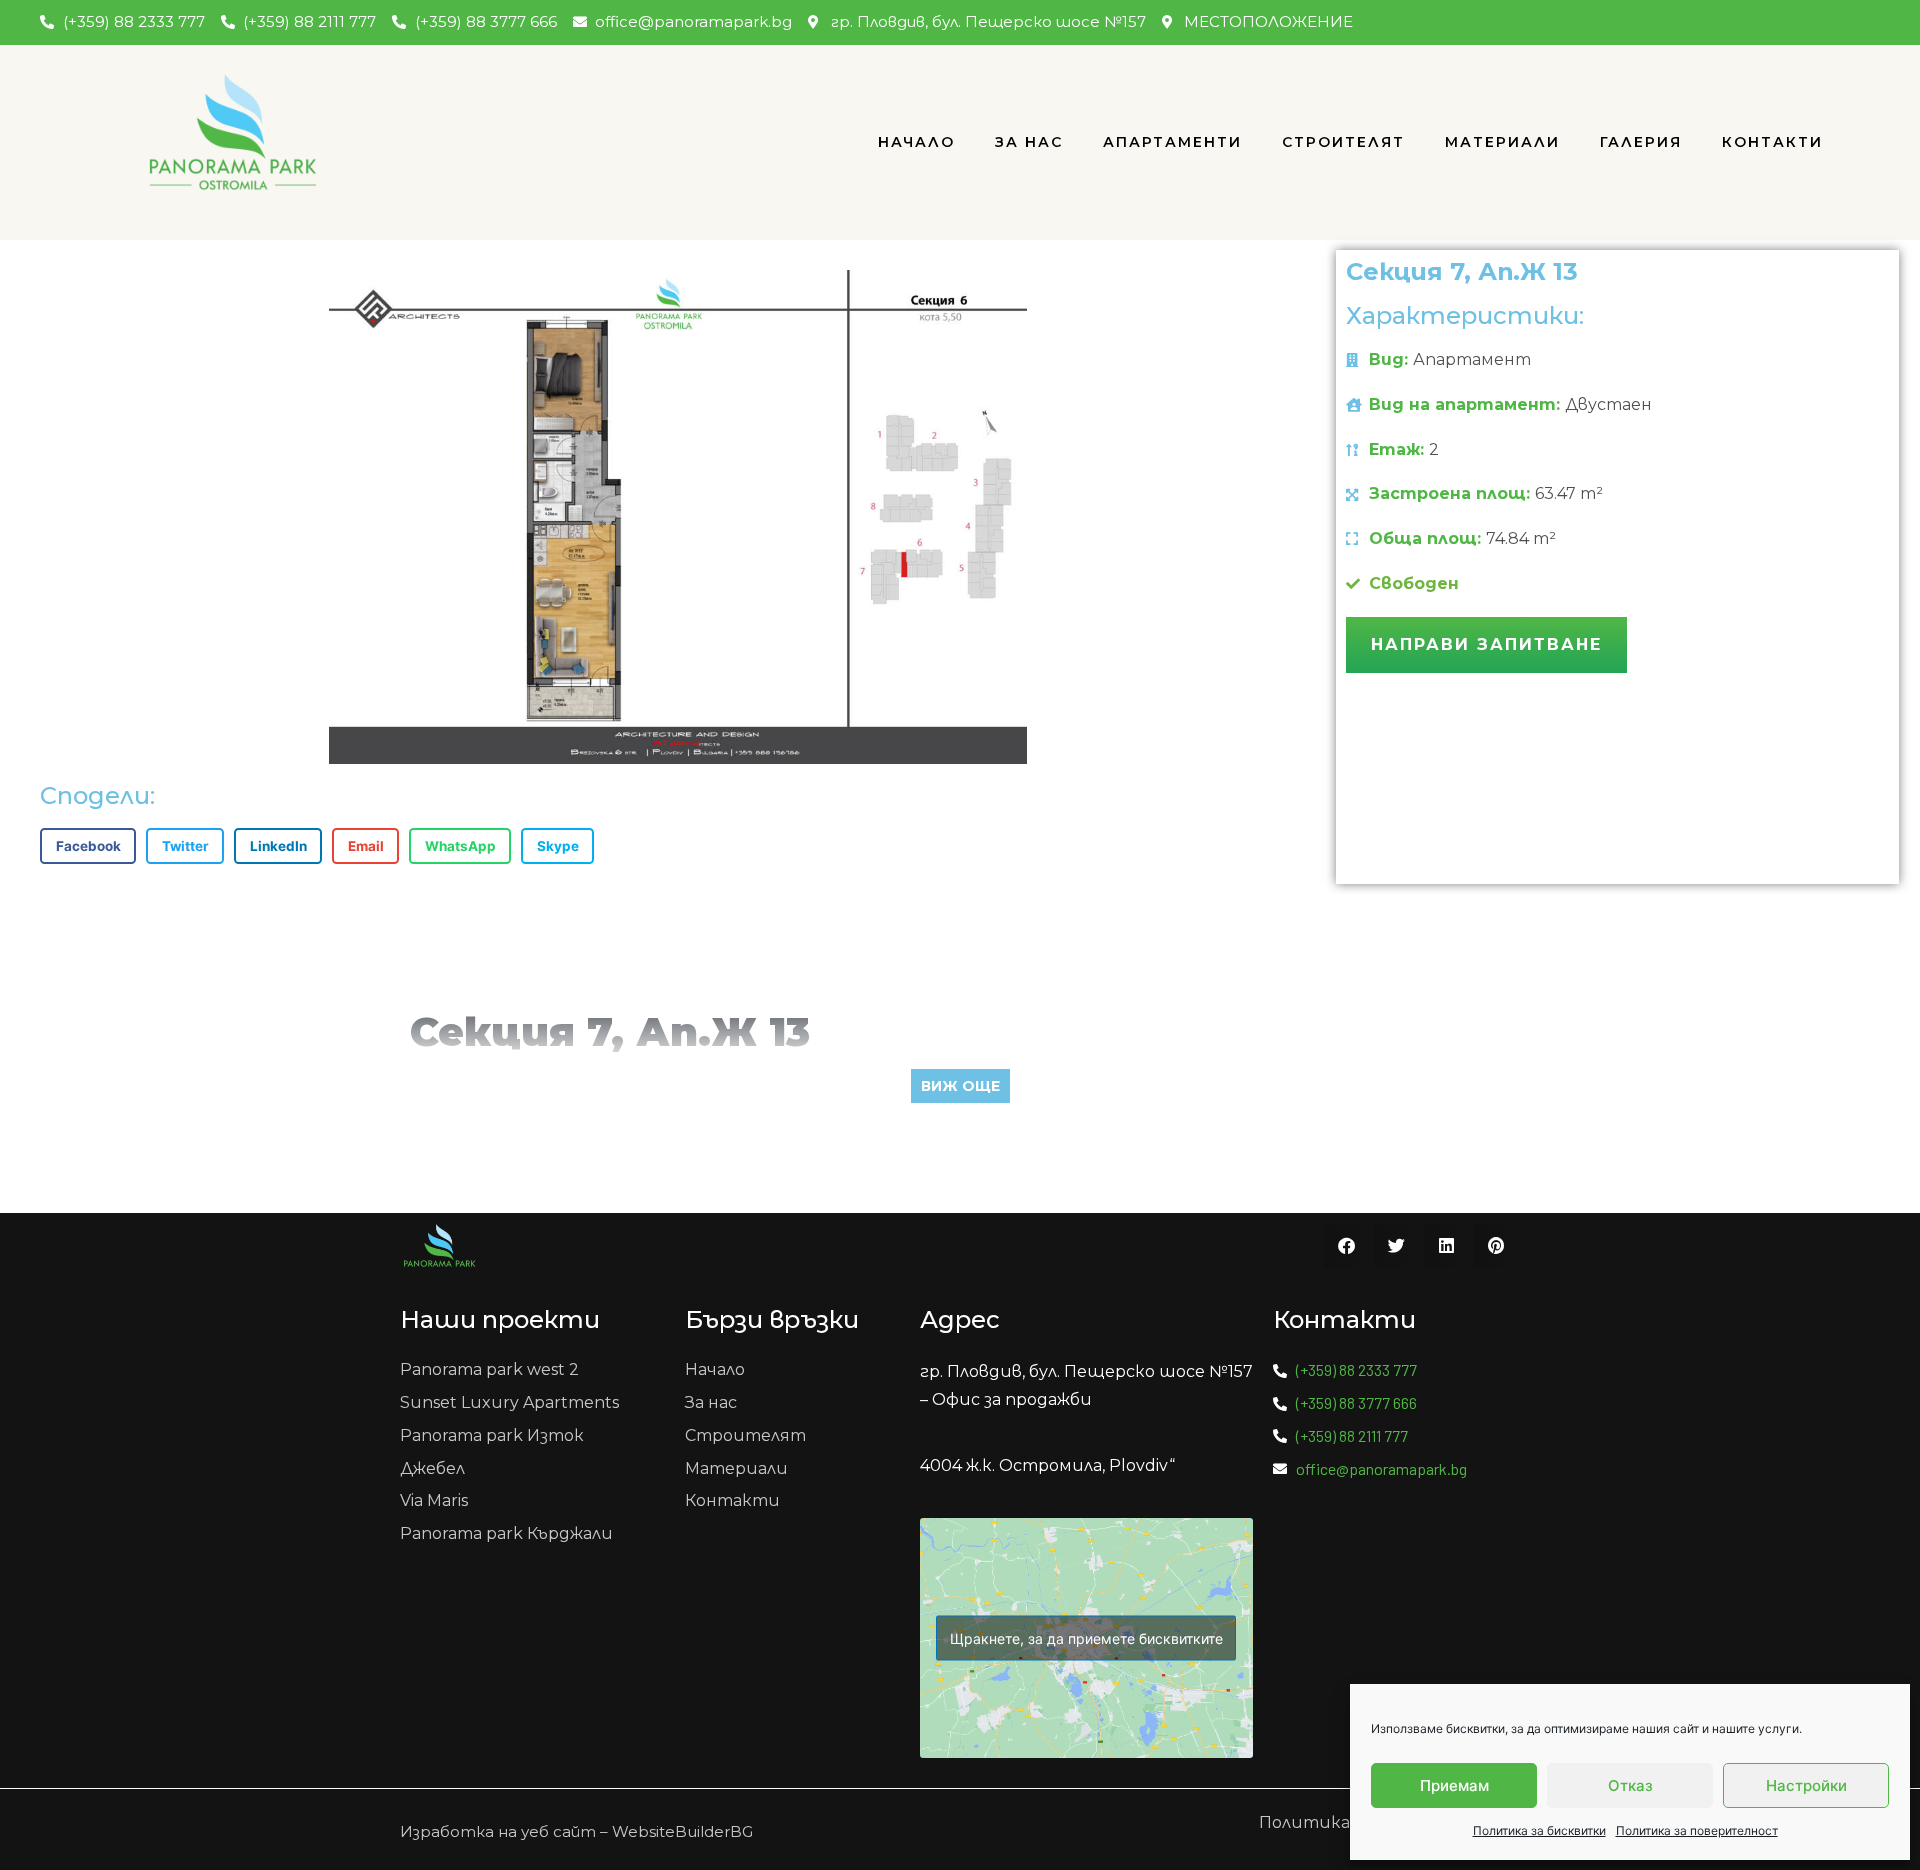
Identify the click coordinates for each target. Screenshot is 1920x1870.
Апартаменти (1172, 142)
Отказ (1630, 1785)
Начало (916, 142)
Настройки (1806, 1785)
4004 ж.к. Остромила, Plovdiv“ (1047, 1465)
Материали (1502, 142)
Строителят (1343, 142)
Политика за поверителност (1697, 1830)
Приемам (1454, 1785)
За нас (1029, 142)
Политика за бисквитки (1539, 1830)
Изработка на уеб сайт (498, 1831)
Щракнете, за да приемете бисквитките (1086, 1638)
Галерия (1641, 142)
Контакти (1772, 142)
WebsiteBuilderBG (682, 1831)
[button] (88, 846)
